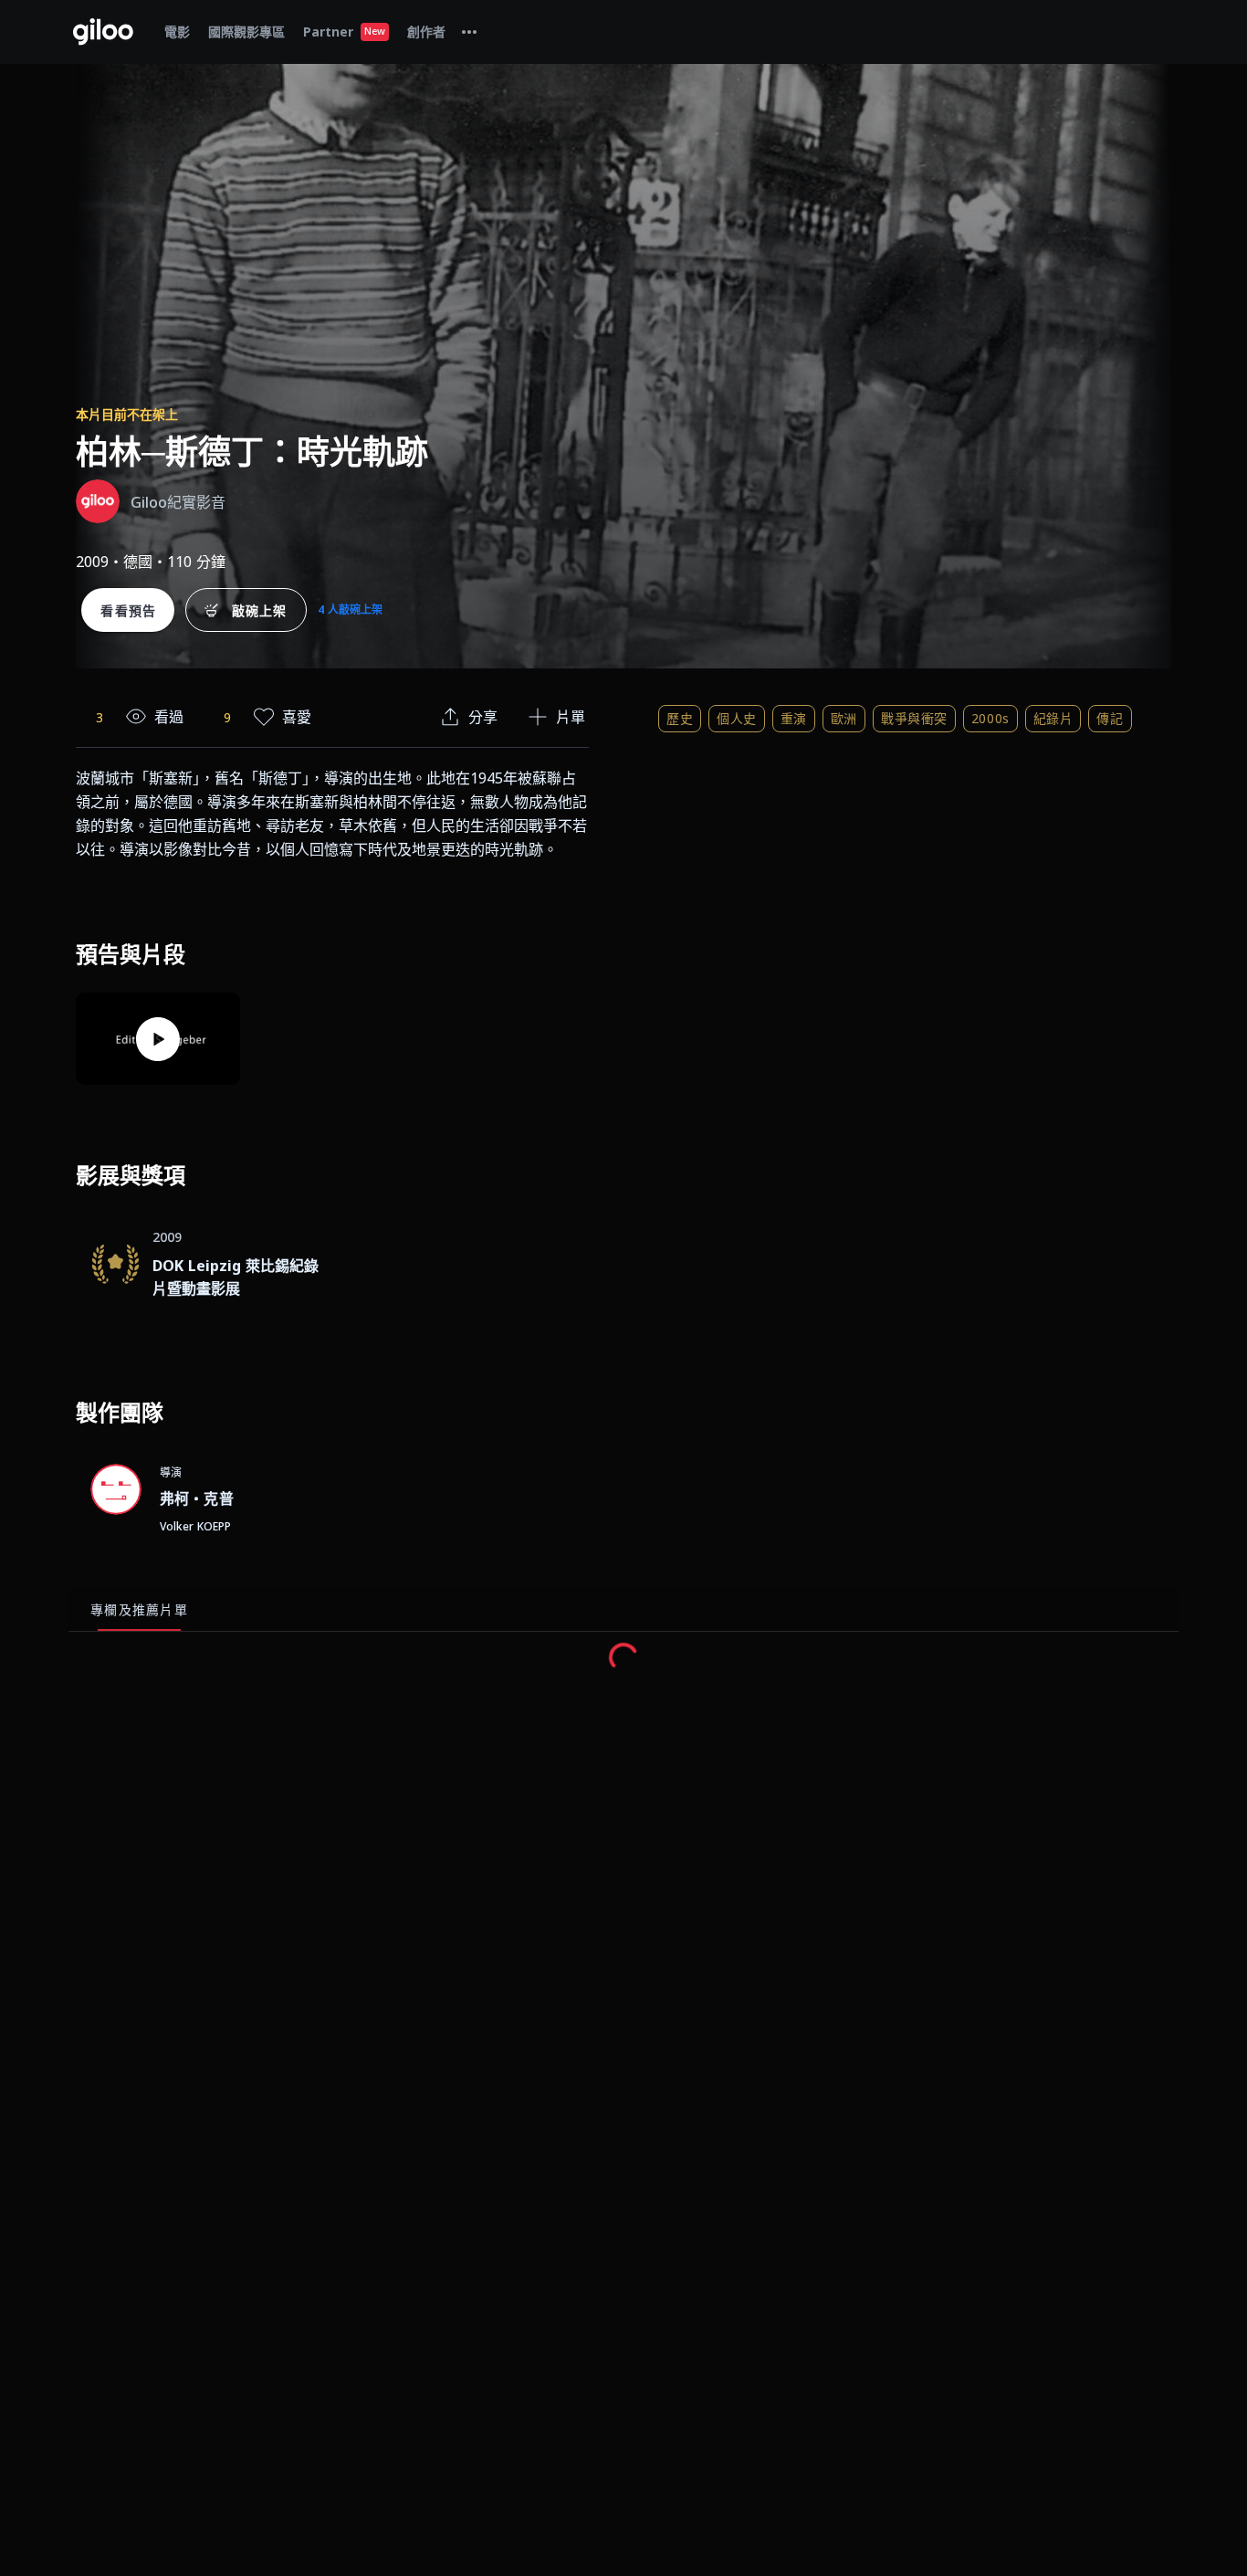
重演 (794, 718)
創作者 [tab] (426, 32)
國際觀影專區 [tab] (246, 32)
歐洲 (844, 718)
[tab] (469, 32)
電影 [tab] (177, 32)
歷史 (680, 718)
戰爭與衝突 (914, 718)
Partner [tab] (344, 32)
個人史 (737, 718)
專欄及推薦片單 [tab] (139, 1609)
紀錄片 (1053, 718)
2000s (990, 718)
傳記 (1110, 718)
